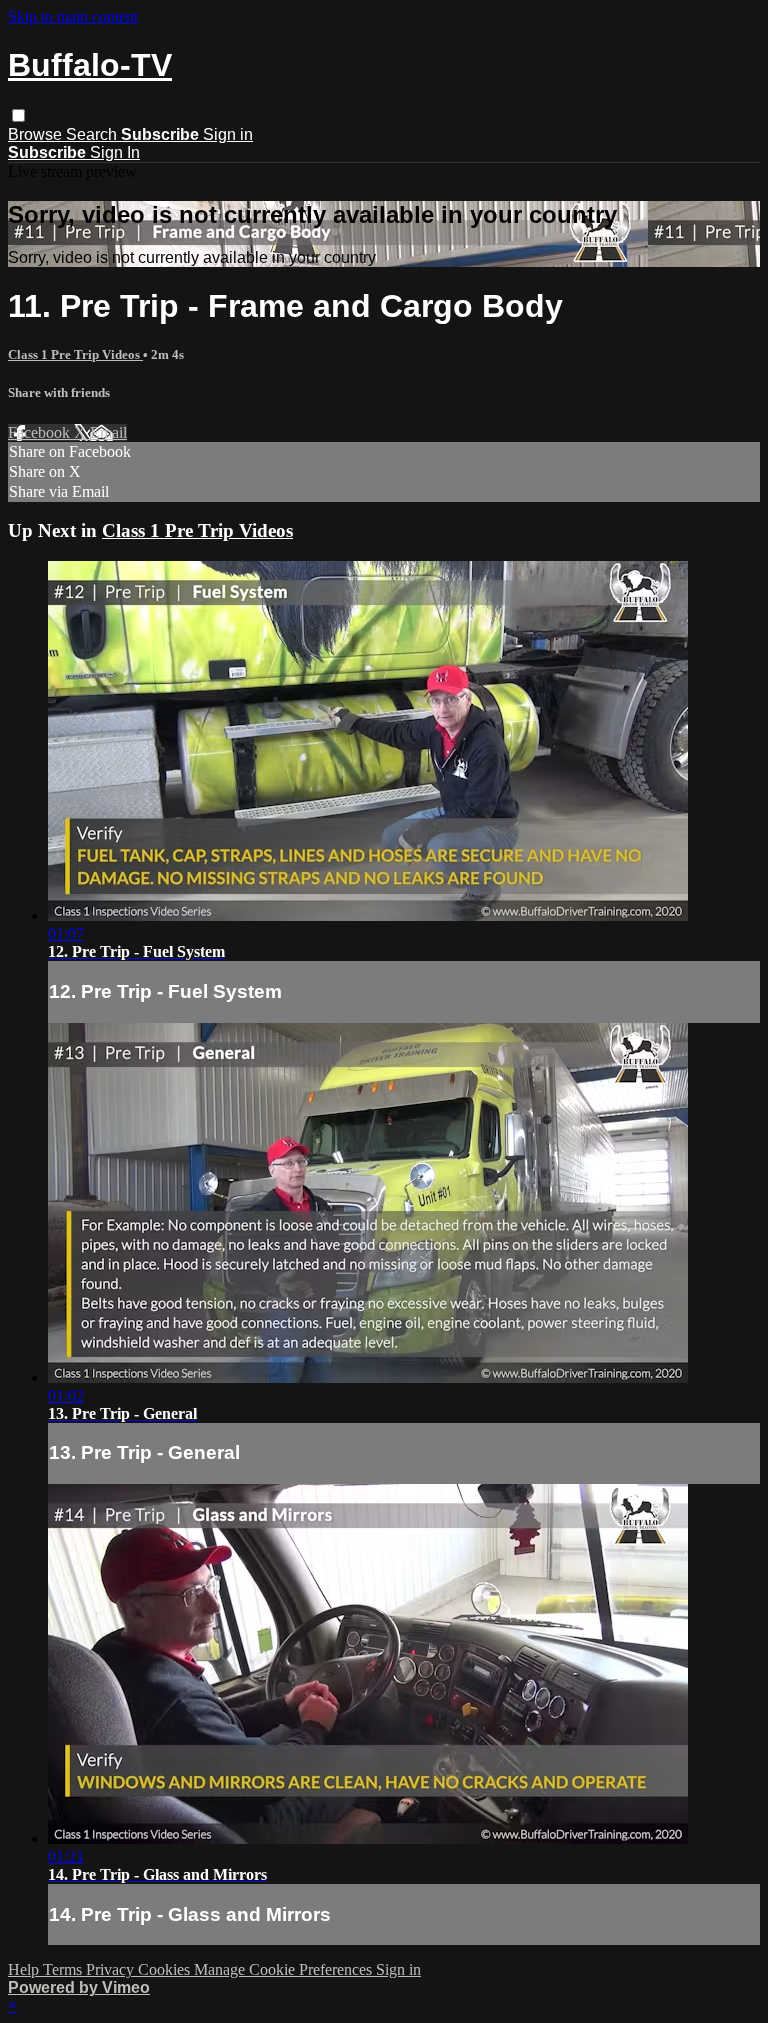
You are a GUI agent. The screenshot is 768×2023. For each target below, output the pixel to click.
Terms (64, 1969)
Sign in (228, 134)
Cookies (166, 1969)
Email (108, 432)
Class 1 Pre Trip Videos (75, 354)
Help (25, 1969)
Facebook (41, 432)
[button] (18, 115)
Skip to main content (73, 16)
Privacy (112, 1969)
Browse (37, 134)
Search (93, 134)
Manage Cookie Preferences (285, 1969)
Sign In (115, 152)
